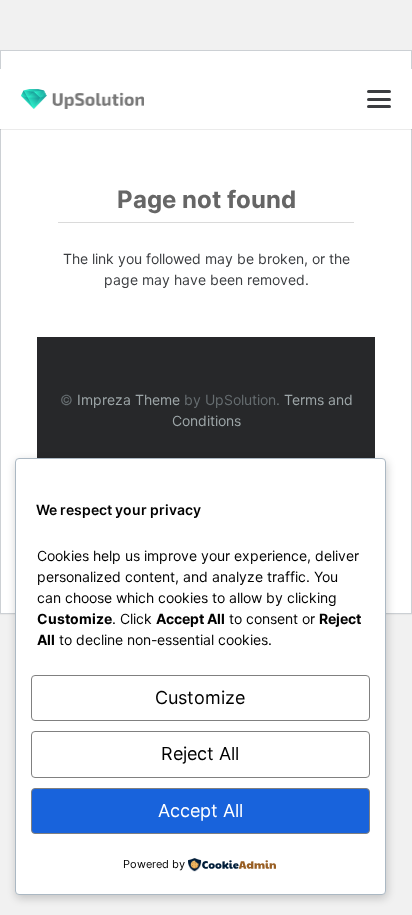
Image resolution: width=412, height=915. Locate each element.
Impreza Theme (128, 399)
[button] (379, 99)
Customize (200, 697)
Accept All (200, 810)
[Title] (82, 99)
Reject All (200, 753)
